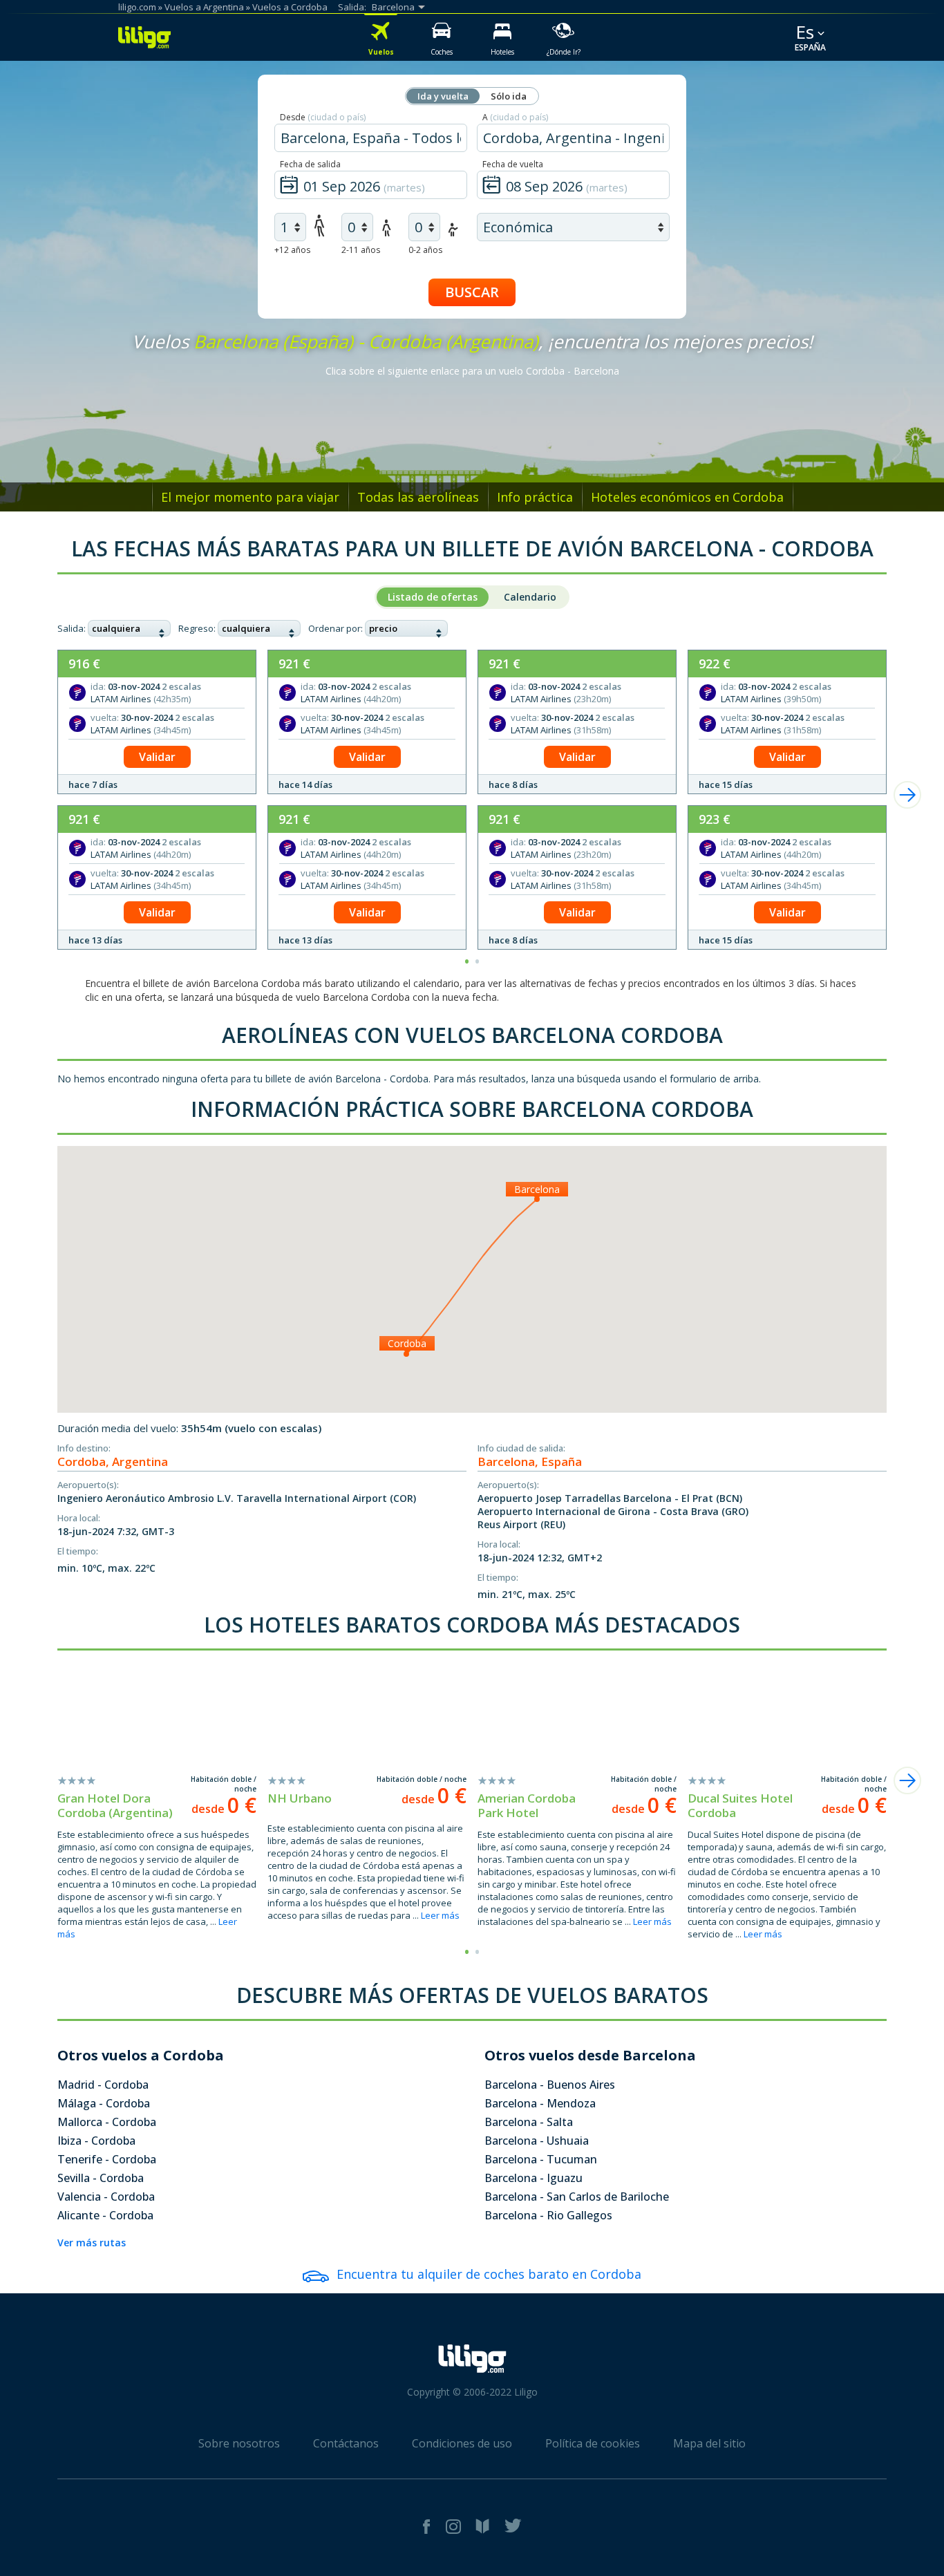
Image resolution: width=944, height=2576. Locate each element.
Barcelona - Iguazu (534, 2178)
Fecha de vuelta (513, 164)
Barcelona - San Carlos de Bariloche (577, 2197)
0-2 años (425, 250)
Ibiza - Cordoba (96, 2141)
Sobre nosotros (239, 2443)
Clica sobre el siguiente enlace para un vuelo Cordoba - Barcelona (472, 371)
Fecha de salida (310, 164)
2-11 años (361, 250)
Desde (323, 117)
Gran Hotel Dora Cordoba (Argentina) (115, 1805)
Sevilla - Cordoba (101, 2178)
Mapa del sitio (709, 2443)
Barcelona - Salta (529, 2122)
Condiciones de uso (462, 2443)
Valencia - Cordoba (106, 2197)
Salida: (72, 628)
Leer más (440, 1915)
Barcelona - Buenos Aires (550, 2085)
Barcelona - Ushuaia (537, 2141)
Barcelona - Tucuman (541, 2159)
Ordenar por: (336, 628)
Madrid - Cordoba (103, 2085)
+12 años (292, 250)
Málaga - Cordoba (104, 2103)
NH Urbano (300, 1798)
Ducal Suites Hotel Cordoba (740, 1805)
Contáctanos (346, 2443)
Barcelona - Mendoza (540, 2103)
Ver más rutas (92, 2243)
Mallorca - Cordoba (107, 2122)
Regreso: (197, 628)
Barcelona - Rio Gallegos (548, 2215)
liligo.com (137, 7)
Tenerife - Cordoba (107, 2159)
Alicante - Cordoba (105, 2215)
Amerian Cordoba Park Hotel (527, 1805)
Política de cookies (593, 2443)
